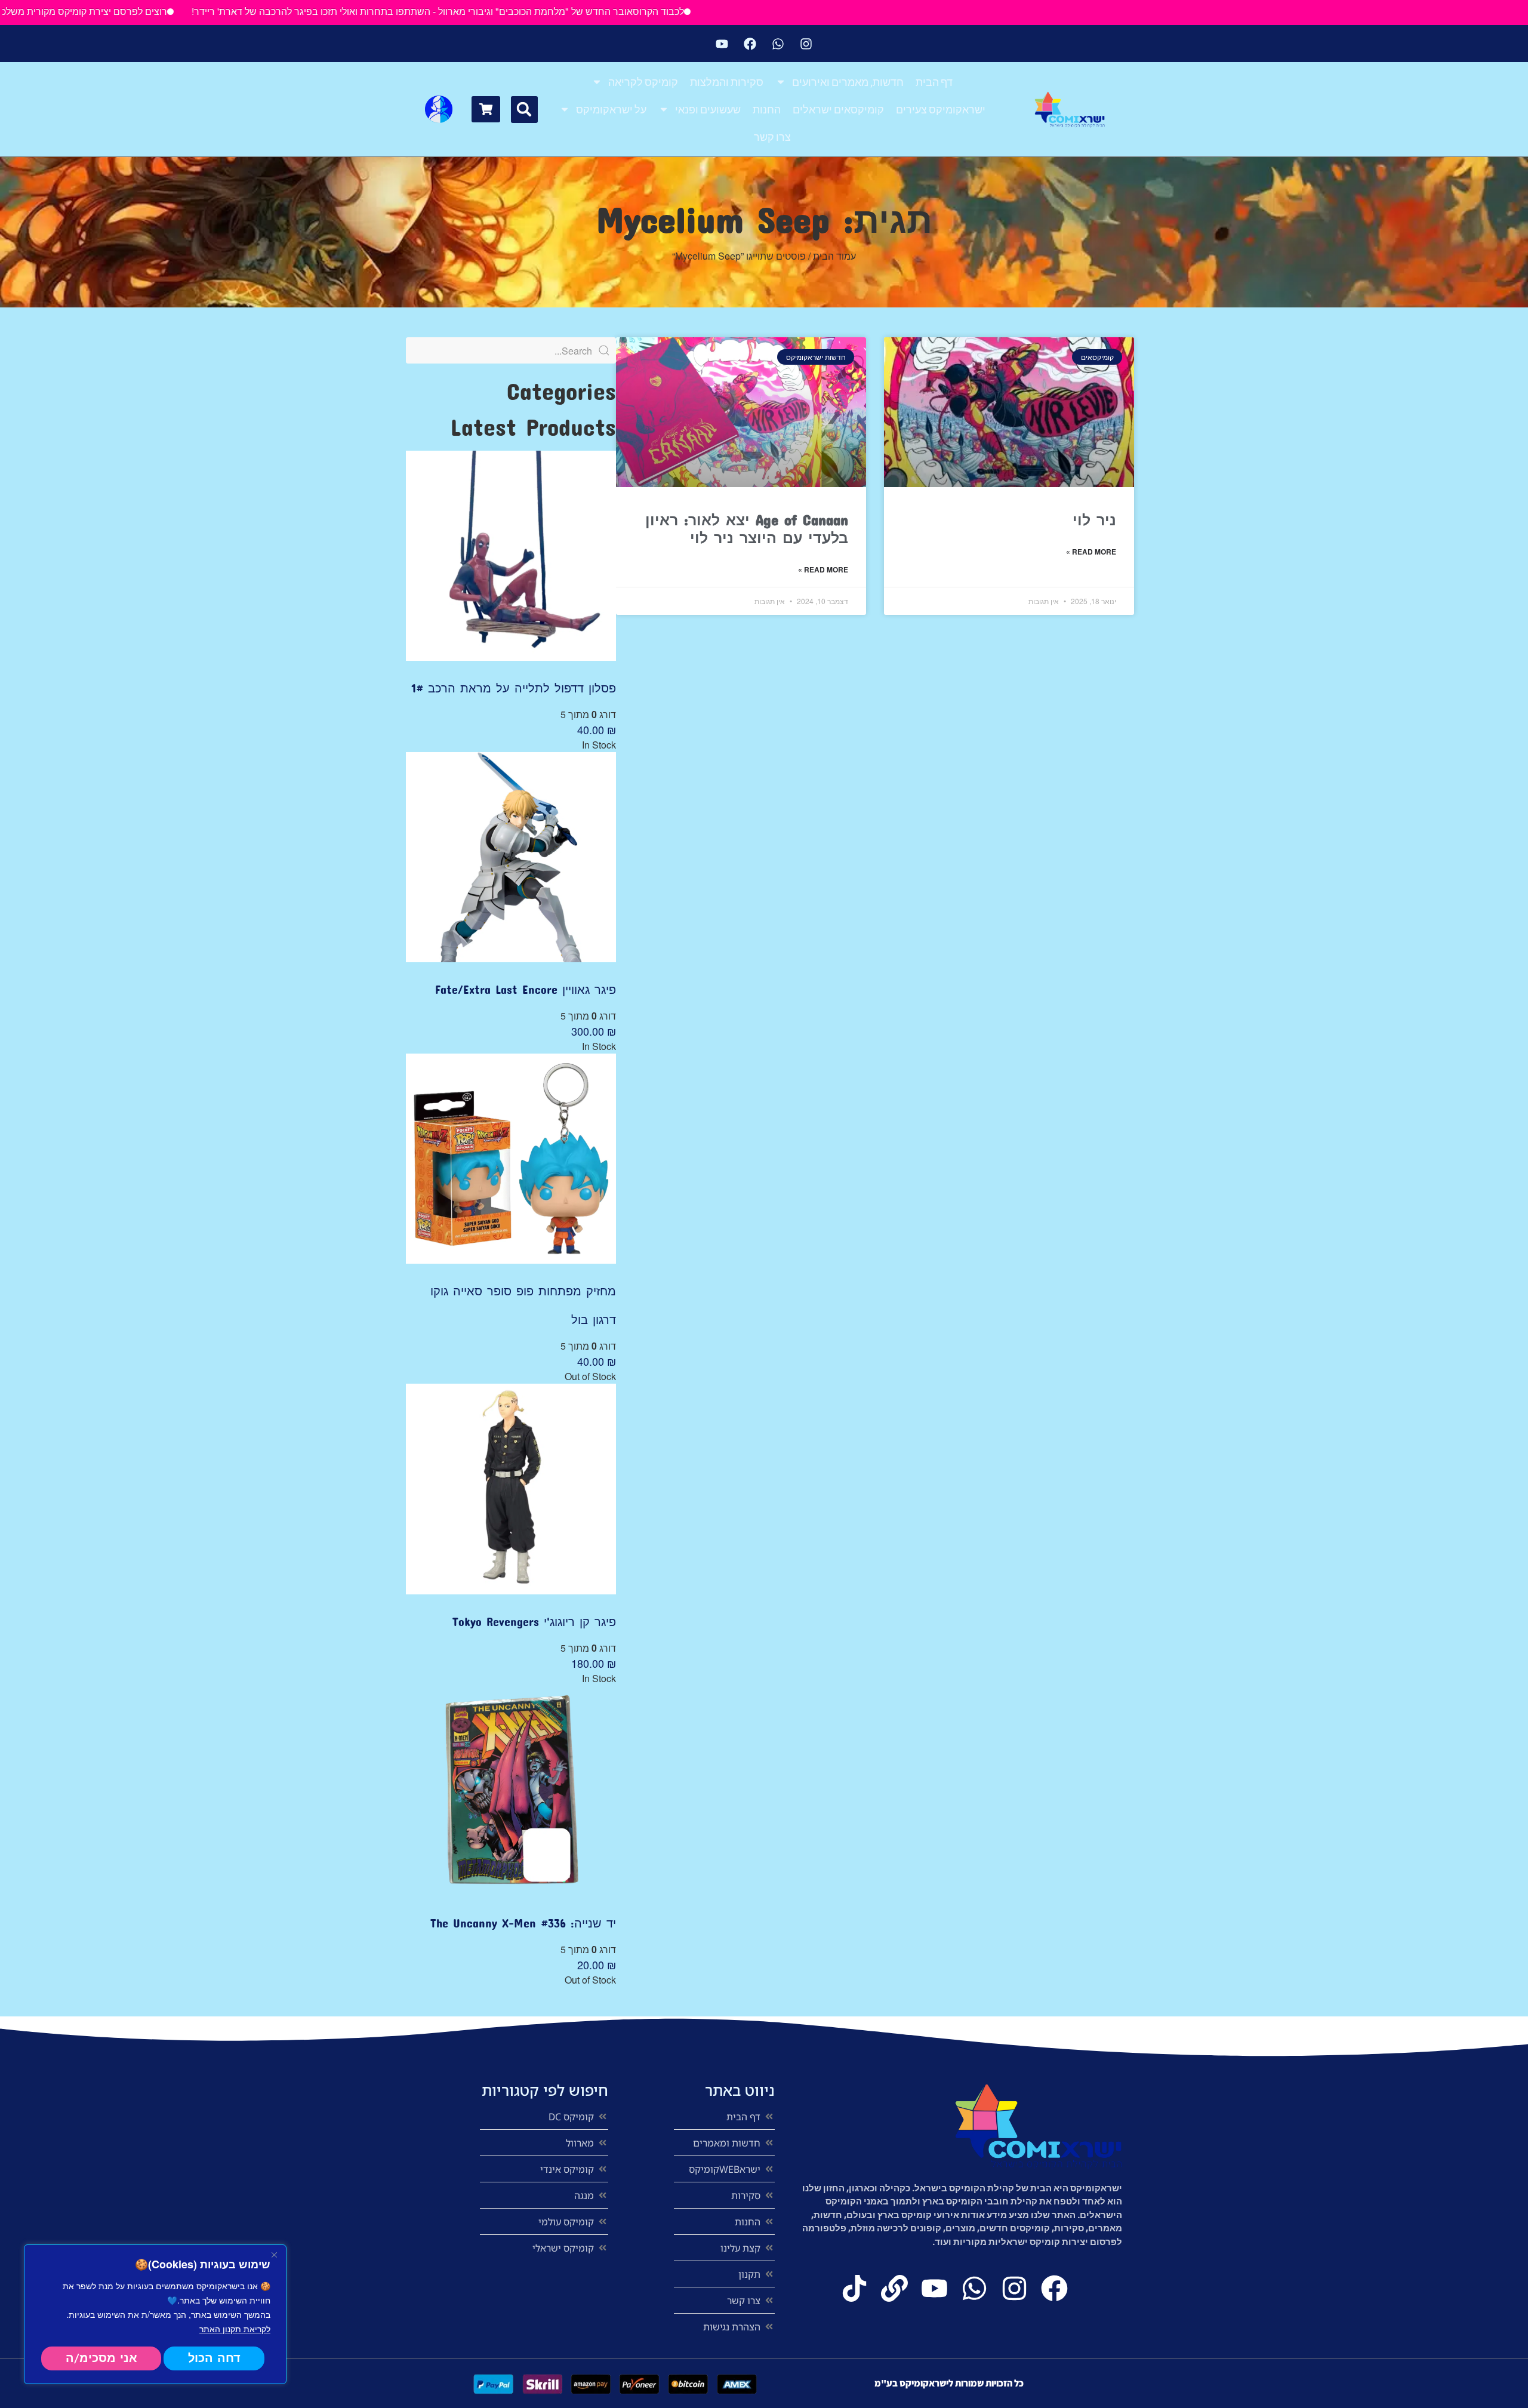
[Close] (274, 2255)
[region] (155, 2314)
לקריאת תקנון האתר (235, 2329)
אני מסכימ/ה (101, 2358)
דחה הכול (214, 2358)
